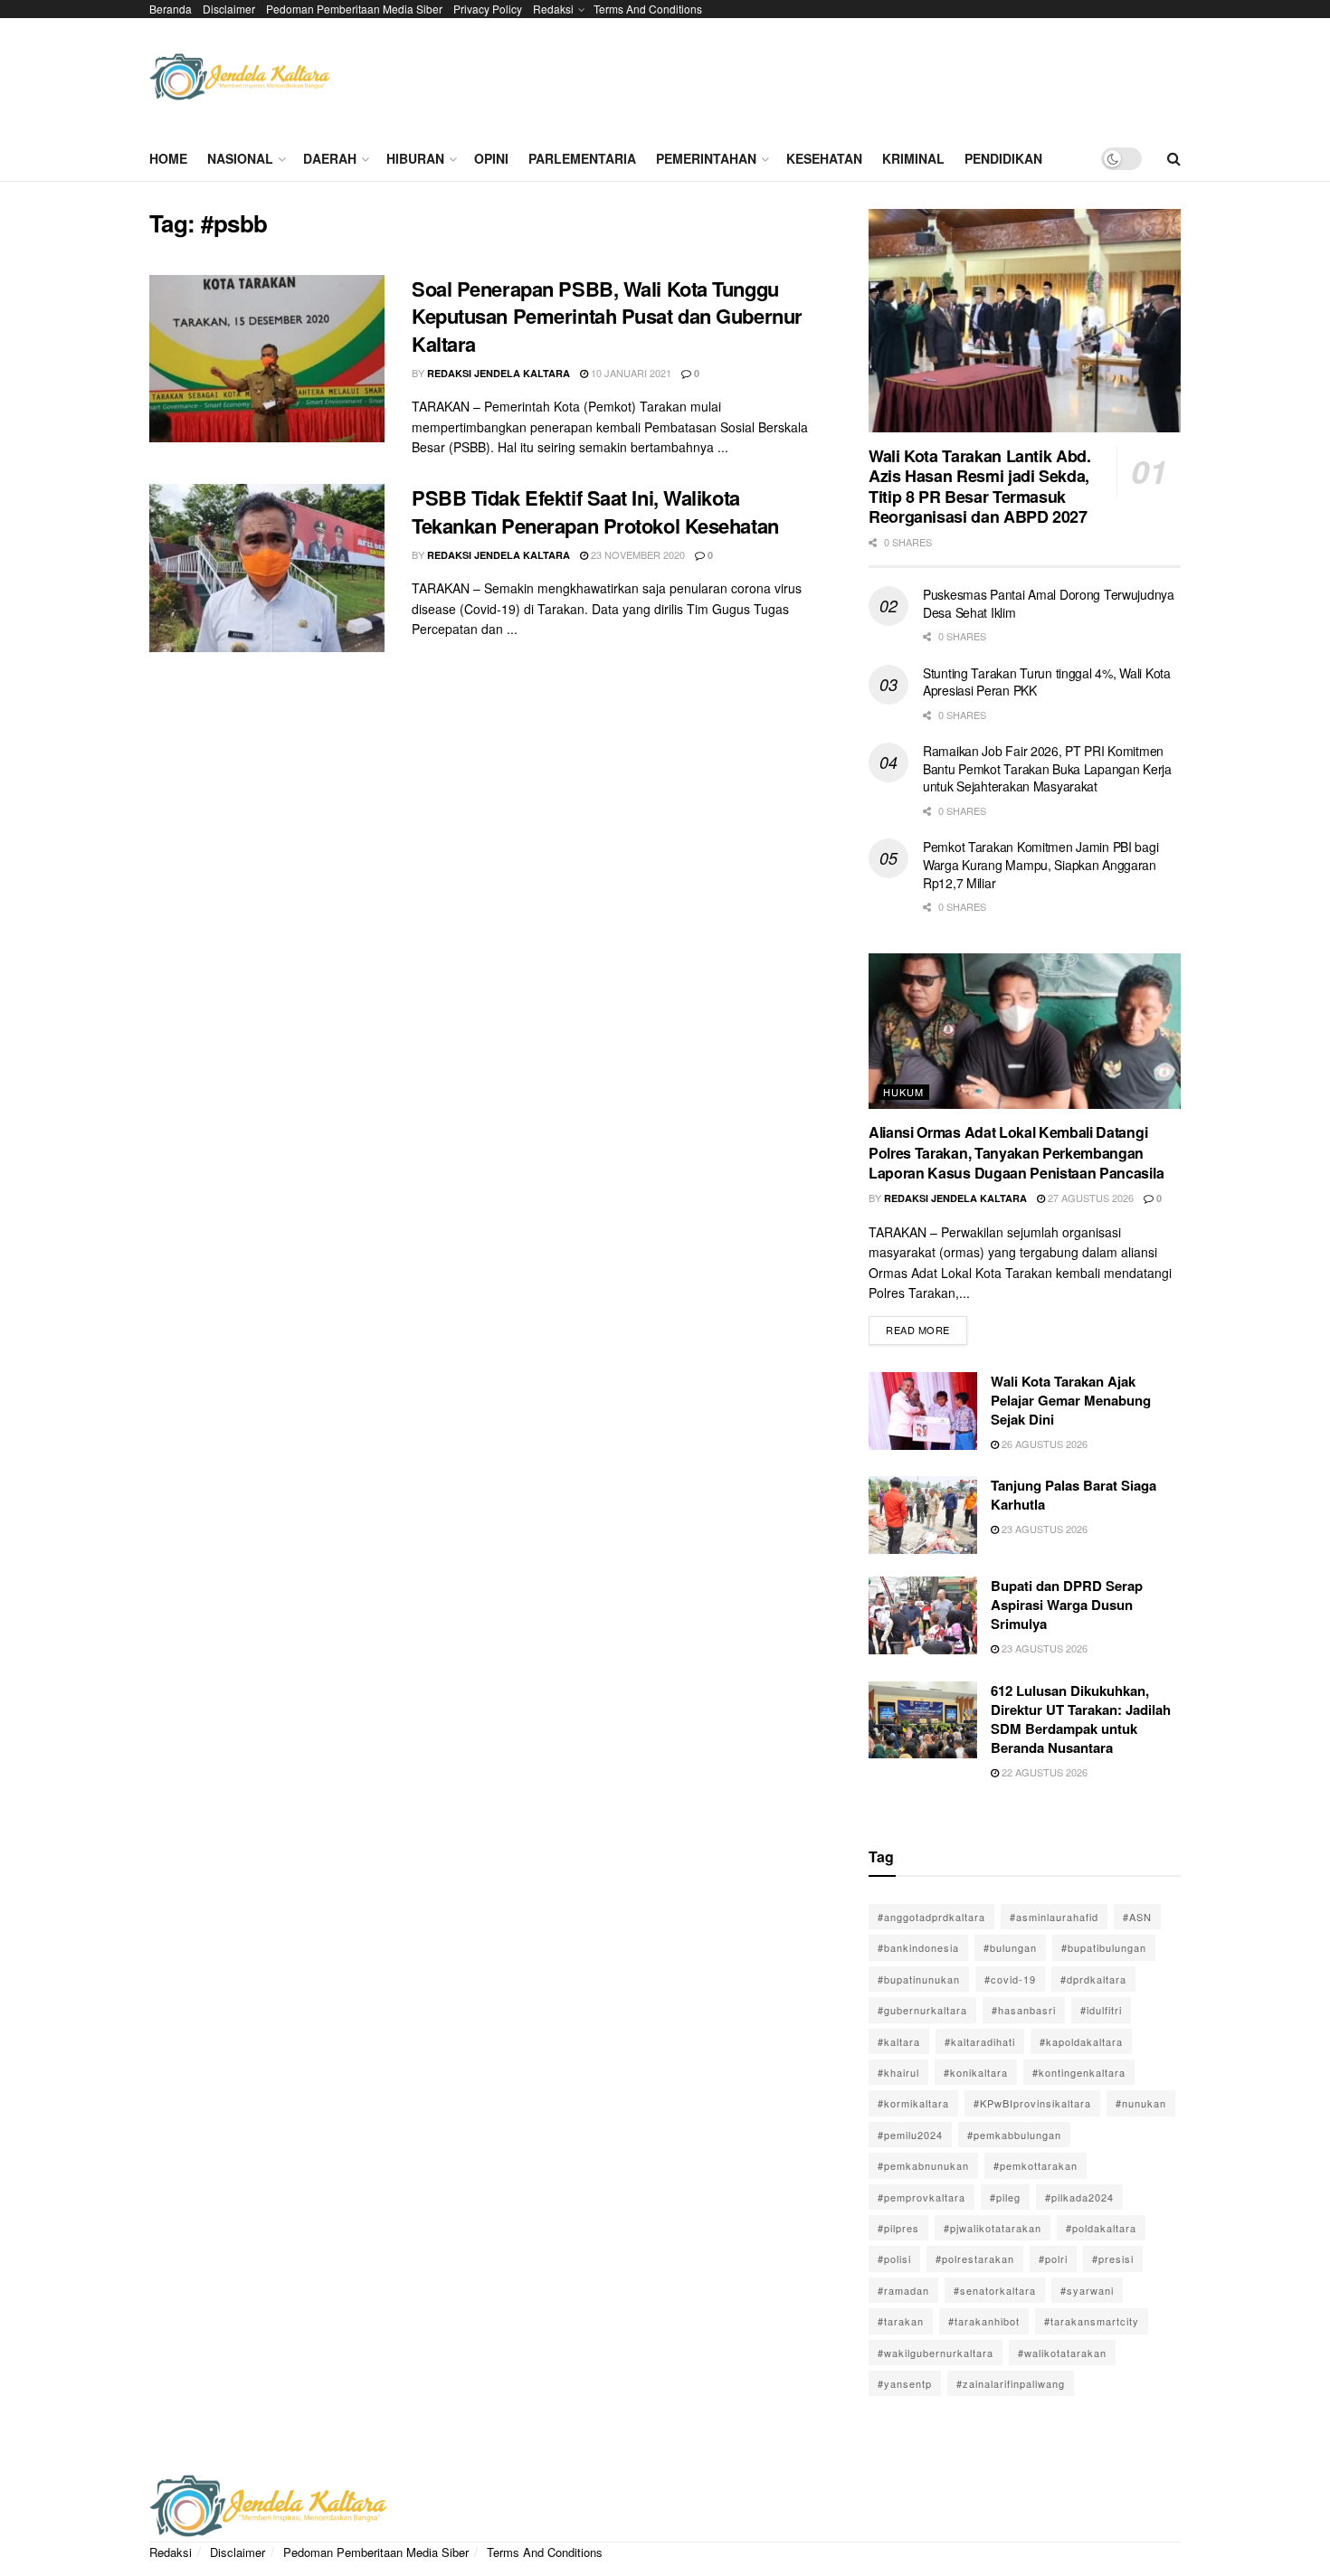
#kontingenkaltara (1079, 2072)
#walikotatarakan (1062, 2353)
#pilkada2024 (1079, 2197)
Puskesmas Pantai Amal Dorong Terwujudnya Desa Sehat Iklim (1049, 603)
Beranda (171, 9)
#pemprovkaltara (921, 2197)
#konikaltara (976, 2072)
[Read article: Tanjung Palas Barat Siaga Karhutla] (923, 1515)
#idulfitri (1101, 2010)
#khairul (898, 2072)
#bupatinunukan (919, 1979)
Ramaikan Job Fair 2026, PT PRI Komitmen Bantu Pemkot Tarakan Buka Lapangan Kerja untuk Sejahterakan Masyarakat (1047, 768)
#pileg (1005, 2197)
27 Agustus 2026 (1089, 1198)
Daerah (330, 158)
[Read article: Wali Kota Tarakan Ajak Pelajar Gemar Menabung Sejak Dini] (923, 1411)
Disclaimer (229, 9)
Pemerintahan (706, 158)
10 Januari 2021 (630, 373)
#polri (1053, 2259)
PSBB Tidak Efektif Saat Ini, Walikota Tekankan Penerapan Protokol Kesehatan (595, 511)
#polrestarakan (975, 2259)
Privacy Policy (488, 9)
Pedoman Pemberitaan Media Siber (354, 9)
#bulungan (1010, 1947)
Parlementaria (582, 158)
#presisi (1113, 2259)
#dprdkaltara (1093, 1979)
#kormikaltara (913, 2103)
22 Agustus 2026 (1043, 1772)
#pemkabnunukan (923, 2165)
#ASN (1137, 1917)
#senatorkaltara (995, 2290)
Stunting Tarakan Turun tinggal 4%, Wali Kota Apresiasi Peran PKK (1047, 682)
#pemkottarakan (1035, 2165)
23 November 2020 (636, 554)
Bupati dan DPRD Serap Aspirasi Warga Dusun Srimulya (1067, 1605)
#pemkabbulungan (1014, 2135)
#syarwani (1087, 2290)
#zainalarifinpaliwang (1011, 2383)
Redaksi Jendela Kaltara (499, 373)
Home (168, 158)
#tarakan (901, 2321)
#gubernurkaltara (922, 2010)
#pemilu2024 (910, 2135)
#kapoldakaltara (1081, 2041)
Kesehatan (824, 158)
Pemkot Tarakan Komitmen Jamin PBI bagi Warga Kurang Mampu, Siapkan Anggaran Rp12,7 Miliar (1040, 864)
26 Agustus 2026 (1043, 1444)
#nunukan (1141, 2103)
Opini (491, 158)
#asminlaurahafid (1054, 1917)
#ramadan (903, 2290)
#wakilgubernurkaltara (936, 2353)
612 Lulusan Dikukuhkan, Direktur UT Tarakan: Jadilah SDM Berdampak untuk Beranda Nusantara (1081, 1719)
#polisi (894, 2259)
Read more (926, 1326)
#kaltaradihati (980, 2041)
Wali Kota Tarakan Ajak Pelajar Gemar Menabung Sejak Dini (1071, 1400)
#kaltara (899, 2041)
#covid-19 (1010, 1979)
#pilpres (898, 2228)
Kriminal (913, 158)
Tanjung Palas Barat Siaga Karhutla (1073, 1495)
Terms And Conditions (648, 9)
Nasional (240, 158)
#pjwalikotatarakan (993, 2228)
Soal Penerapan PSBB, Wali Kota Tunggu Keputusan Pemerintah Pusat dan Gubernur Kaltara (607, 317)
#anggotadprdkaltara (931, 1917)
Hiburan (415, 158)
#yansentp (905, 2383)
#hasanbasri (1024, 2010)
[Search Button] (1174, 158)
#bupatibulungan (1104, 1947)
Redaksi (553, 9)
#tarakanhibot (984, 2321)
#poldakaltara (1101, 2228)
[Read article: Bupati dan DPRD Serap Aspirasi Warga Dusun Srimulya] (923, 1615)
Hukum (903, 1092)
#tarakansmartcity (1092, 2321)
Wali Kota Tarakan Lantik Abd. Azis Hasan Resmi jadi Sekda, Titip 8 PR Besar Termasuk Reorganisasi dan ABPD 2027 (980, 487)
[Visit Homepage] (240, 77)
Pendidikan (1003, 158)
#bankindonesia (918, 1947)
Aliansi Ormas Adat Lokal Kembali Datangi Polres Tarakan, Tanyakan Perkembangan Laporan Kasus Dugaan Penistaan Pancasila (1016, 1152)
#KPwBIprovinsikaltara (1032, 2103)
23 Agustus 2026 (1043, 1529)
